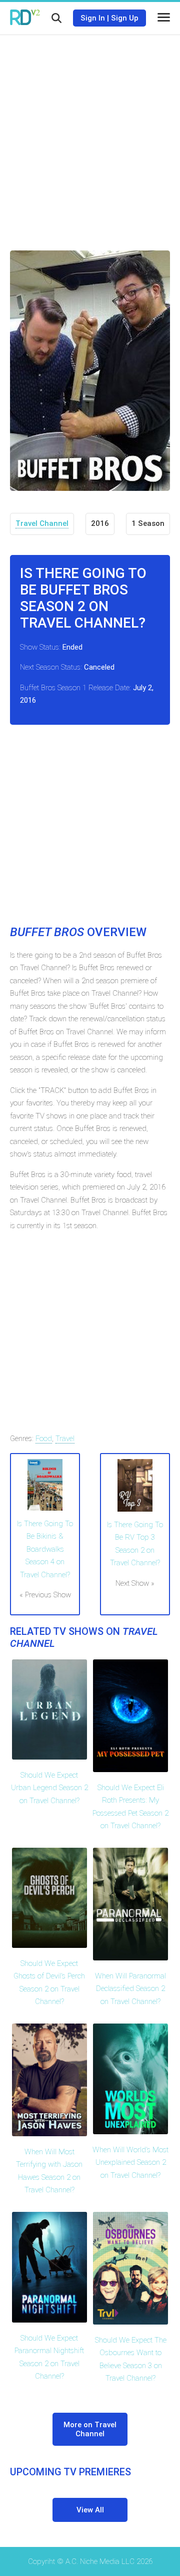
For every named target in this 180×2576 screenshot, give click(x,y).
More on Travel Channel (90, 2429)
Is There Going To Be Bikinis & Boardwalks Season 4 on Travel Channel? (45, 1549)
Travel (65, 1439)
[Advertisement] (90, 135)
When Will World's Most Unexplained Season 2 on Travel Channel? (130, 2163)
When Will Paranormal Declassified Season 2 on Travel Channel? (130, 1989)
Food (44, 1439)
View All (90, 2510)
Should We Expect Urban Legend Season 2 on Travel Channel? (49, 1788)
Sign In (93, 18)
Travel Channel (42, 523)
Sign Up (125, 18)
